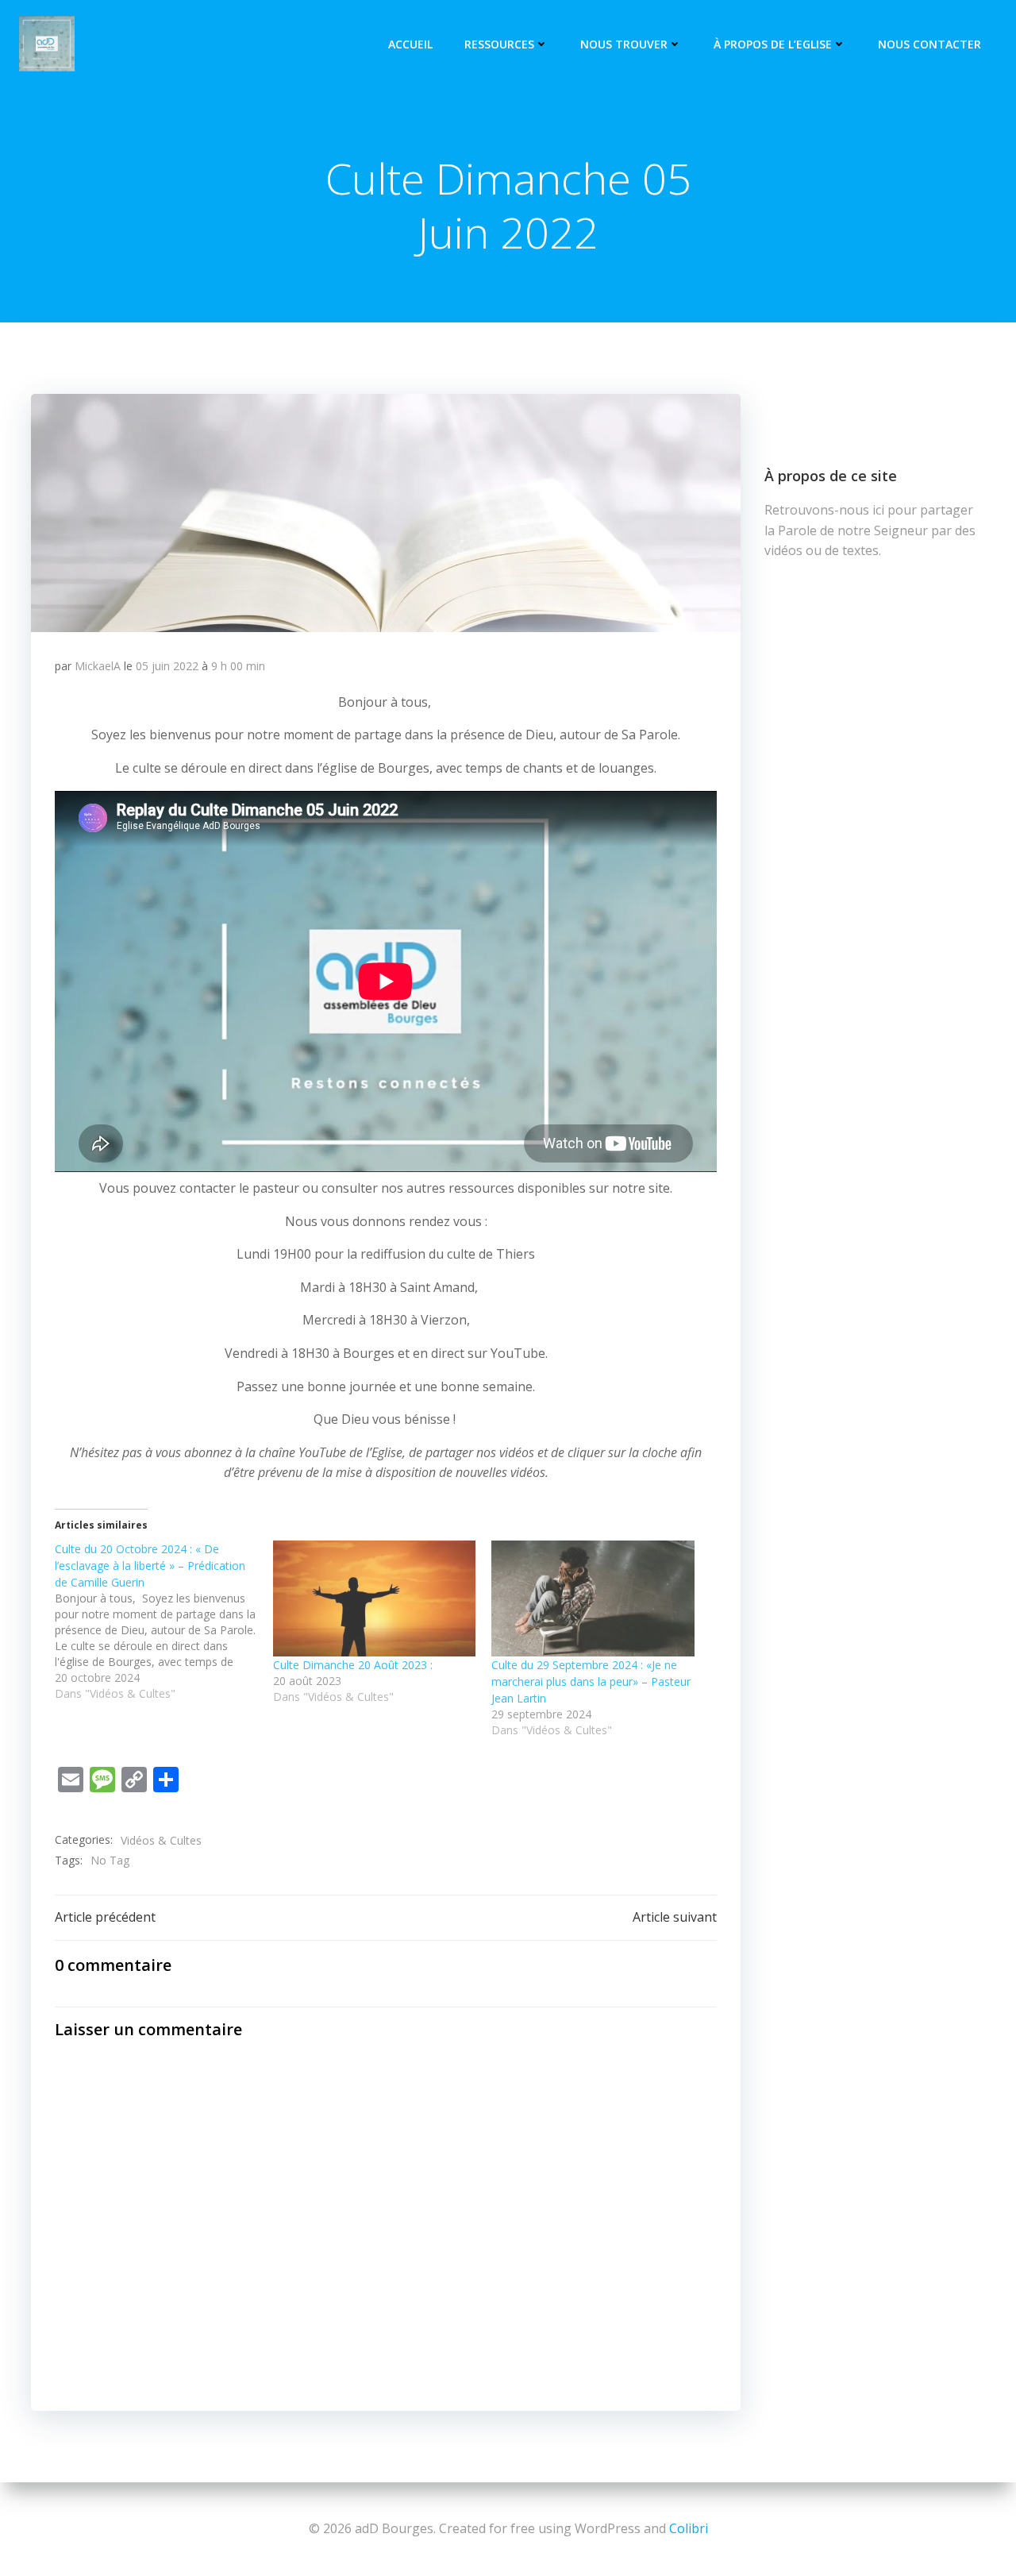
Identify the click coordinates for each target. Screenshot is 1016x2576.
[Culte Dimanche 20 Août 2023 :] (374, 1598)
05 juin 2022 (167, 666)
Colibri (689, 2528)
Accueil (410, 44)
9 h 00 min (238, 666)
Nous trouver (624, 44)
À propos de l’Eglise (773, 44)
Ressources (499, 44)
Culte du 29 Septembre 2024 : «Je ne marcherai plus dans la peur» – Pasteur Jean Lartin (591, 1681)
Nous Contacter (929, 44)
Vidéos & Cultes (161, 1840)
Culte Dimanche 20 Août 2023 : (353, 1665)
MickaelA (98, 666)
